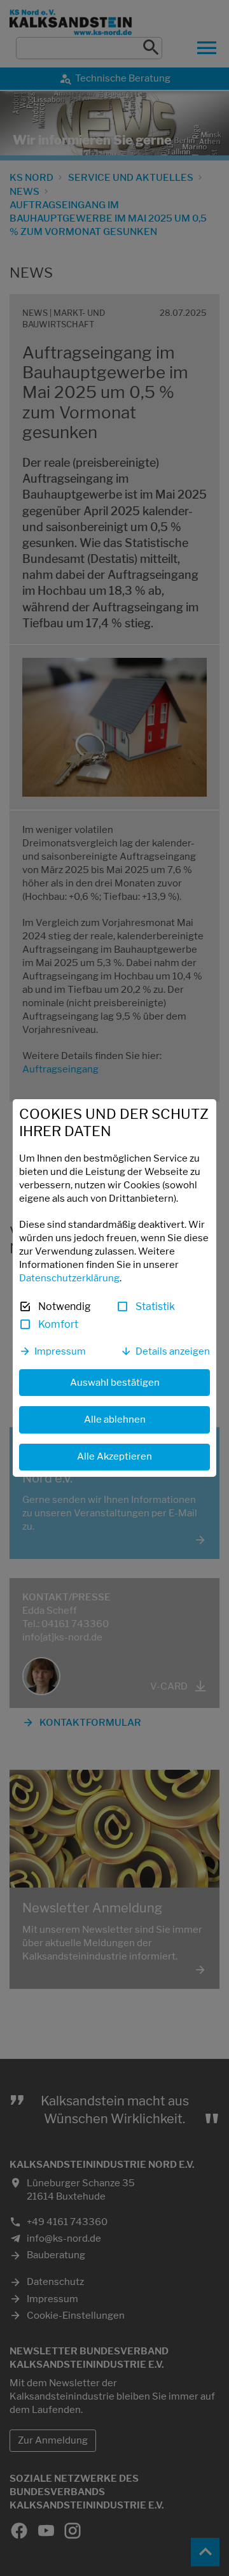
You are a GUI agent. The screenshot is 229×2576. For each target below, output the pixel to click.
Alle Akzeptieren (114, 1456)
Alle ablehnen (115, 1420)
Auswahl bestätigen (115, 1383)
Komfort (58, 1324)
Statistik (155, 1306)
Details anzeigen (173, 1351)
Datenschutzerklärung (69, 1278)
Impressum (60, 1351)
